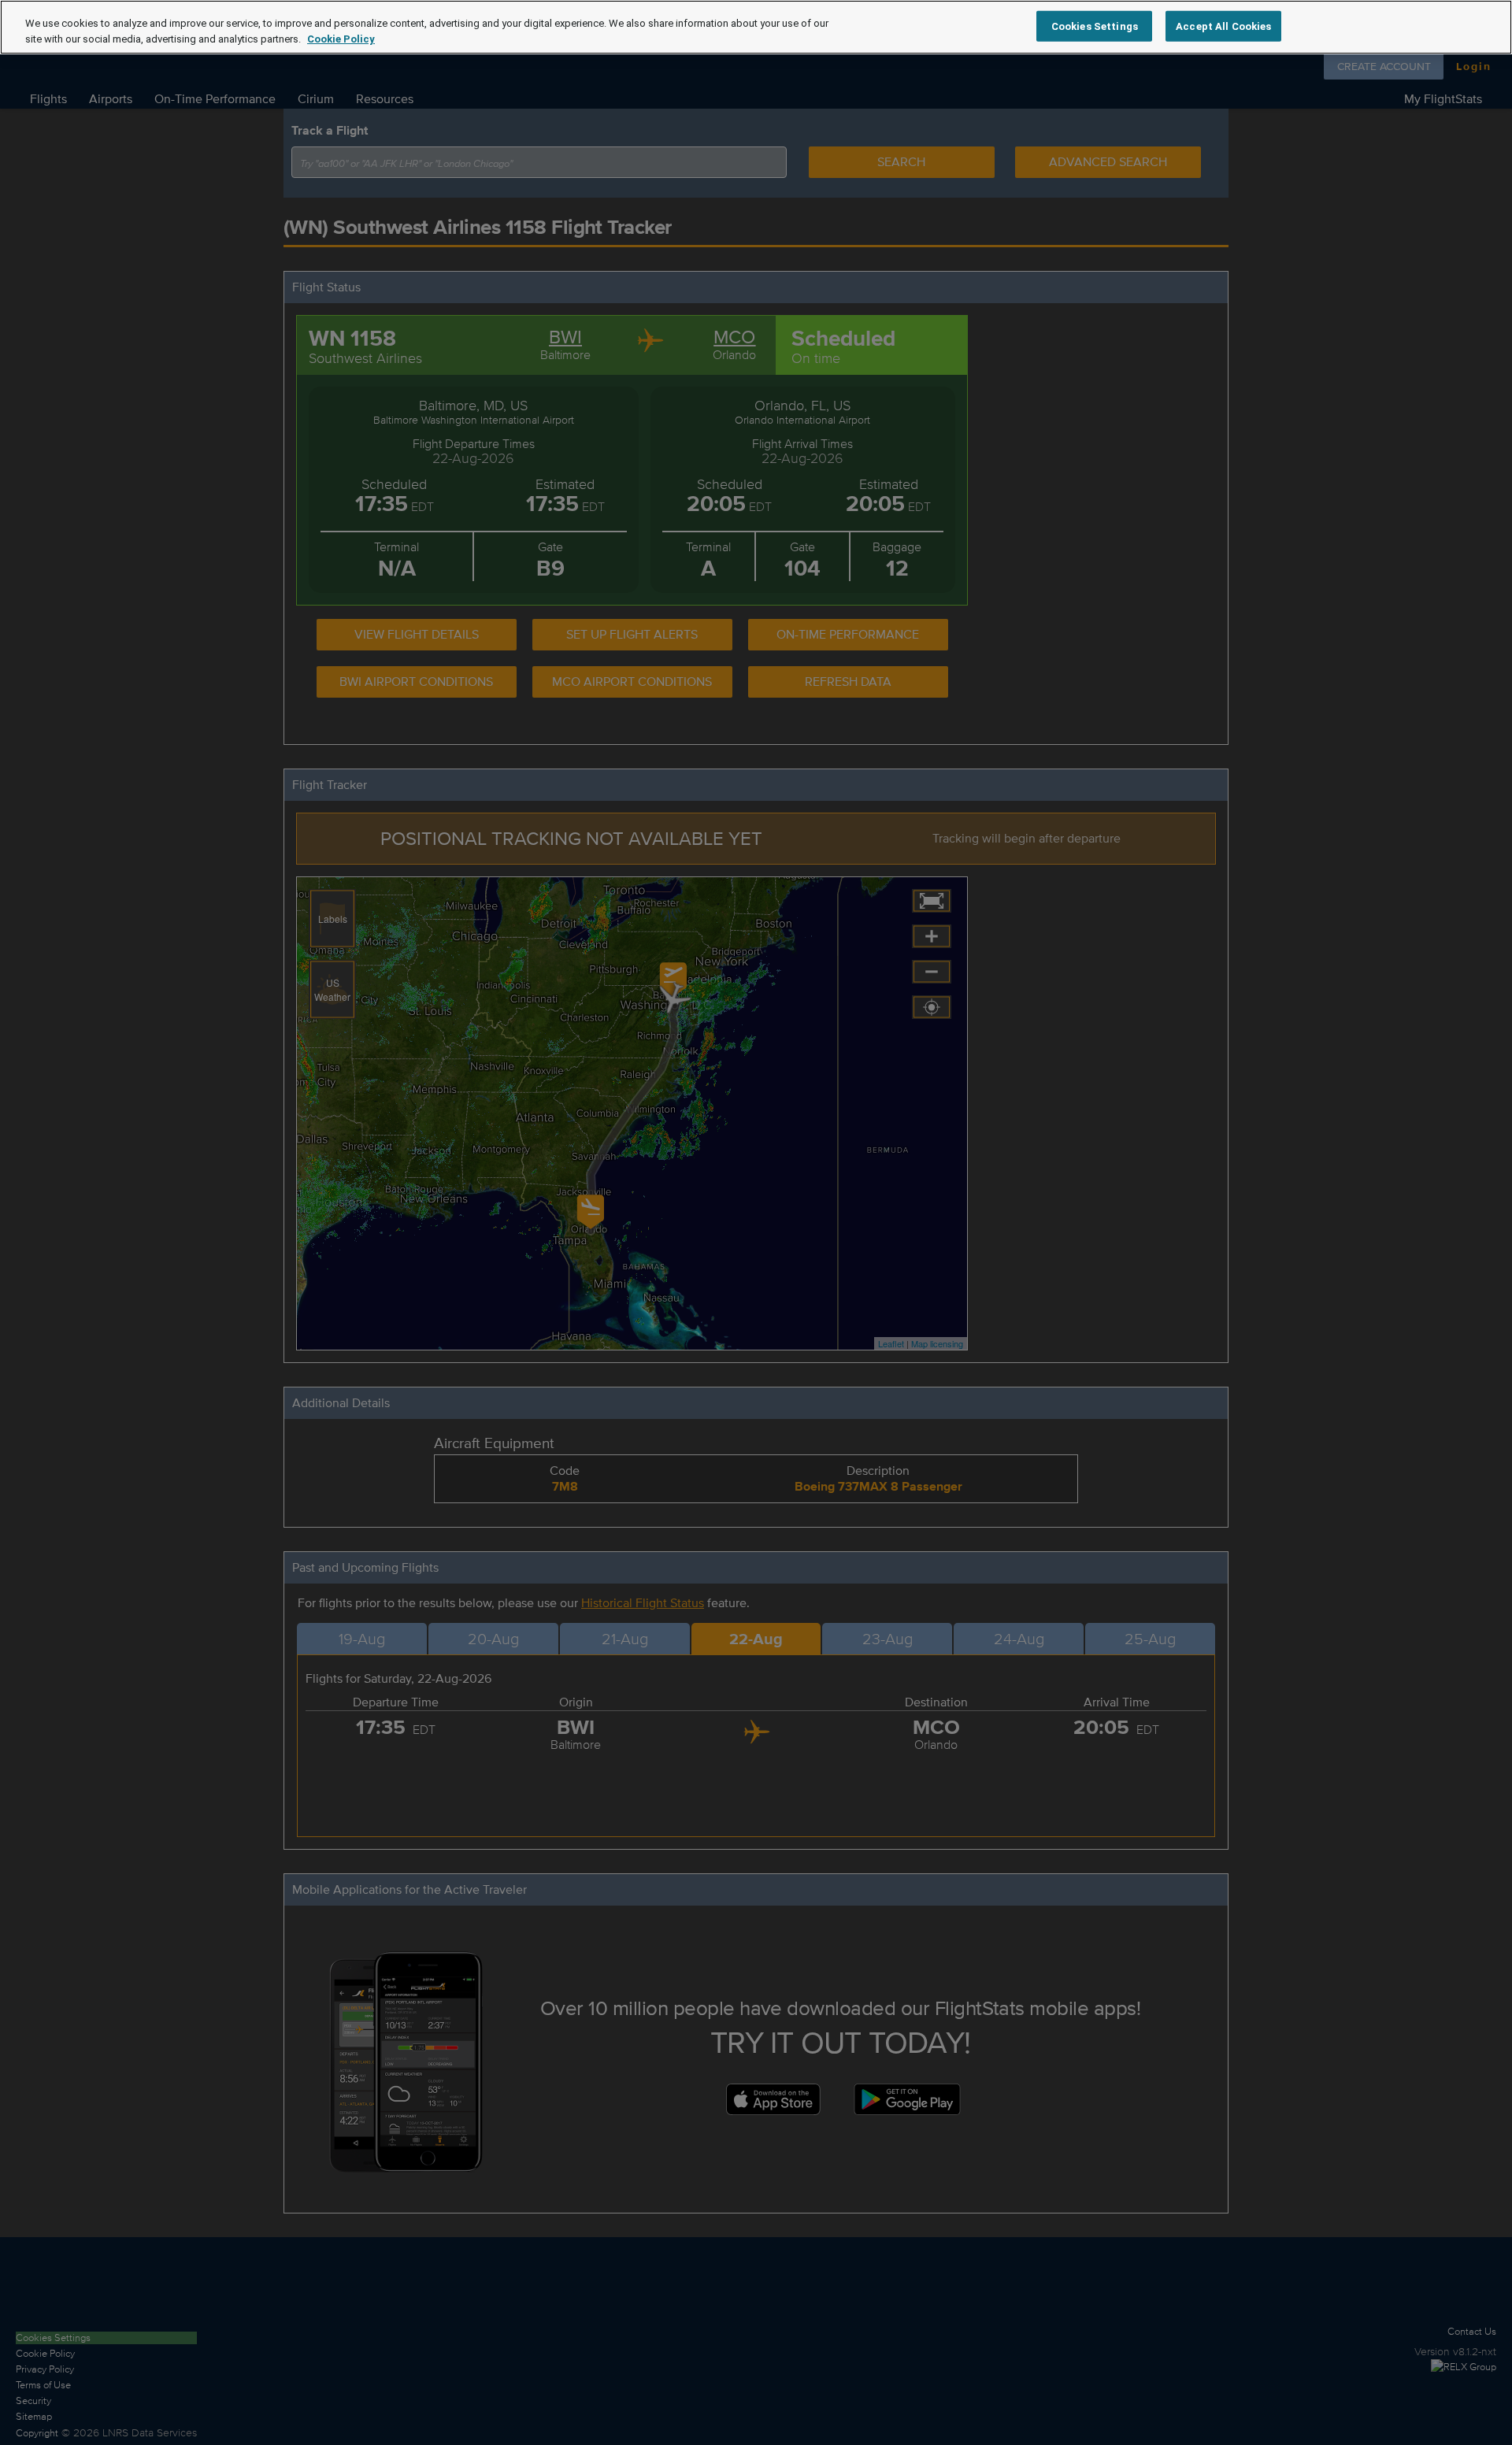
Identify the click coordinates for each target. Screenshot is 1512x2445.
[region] (756, 27)
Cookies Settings (1095, 26)
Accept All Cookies (1223, 26)
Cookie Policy (341, 39)
